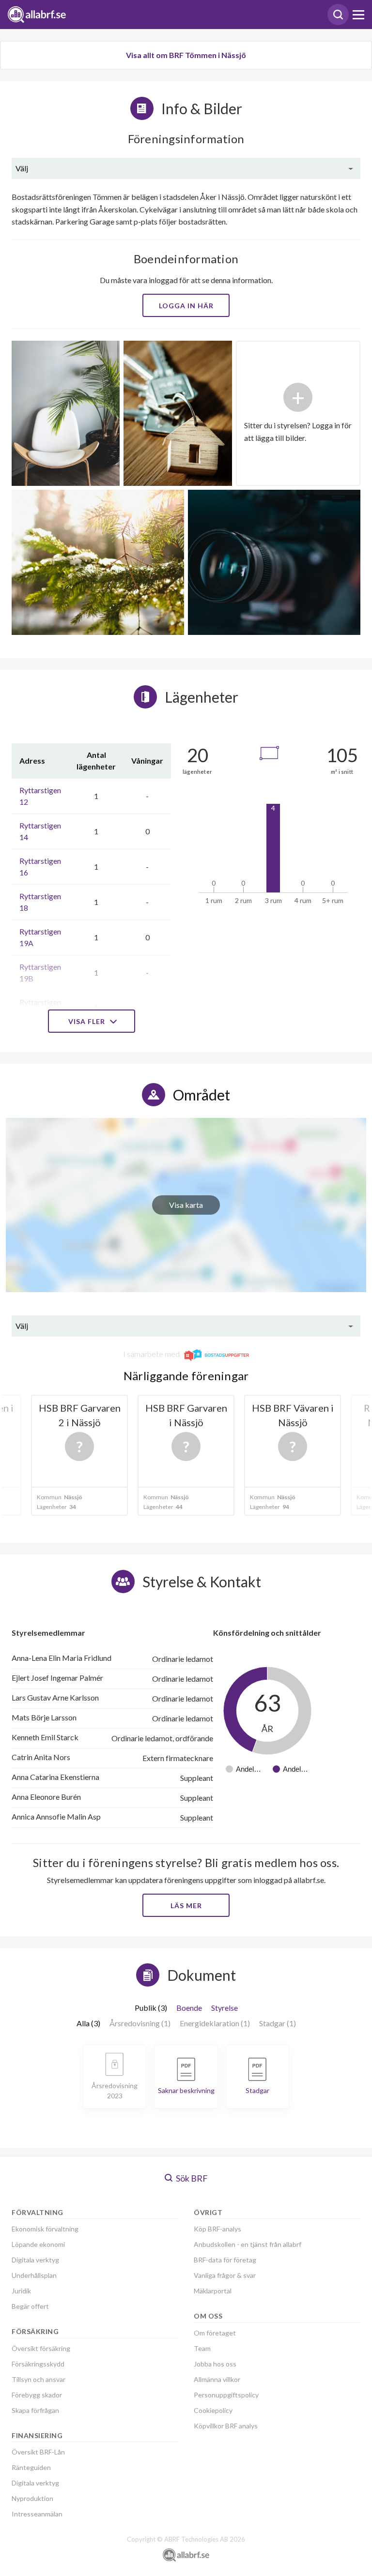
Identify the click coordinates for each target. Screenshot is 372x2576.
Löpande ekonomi (38, 2244)
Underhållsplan (34, 2275)
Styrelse (225, 2008)
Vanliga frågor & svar (225, 2275)
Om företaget (215, 2333)
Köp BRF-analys (217, 2229)
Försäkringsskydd (38, 2364)
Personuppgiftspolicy (226, 2395)
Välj (22, 168)
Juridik (21, 2291)
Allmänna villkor (217, 2379)
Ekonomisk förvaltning (45, 2229)
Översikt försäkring (41, 2348)
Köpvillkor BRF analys (226, 2426)
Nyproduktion (32, 2498)
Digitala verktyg (35, 2260)
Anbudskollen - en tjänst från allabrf (248, 2244)
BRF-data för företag (225, 2260)
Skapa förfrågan (35, 2410)
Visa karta (186, 1205)
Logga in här (186, 306)
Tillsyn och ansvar (39, 2379)
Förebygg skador (37, 2395)
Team (202, 2348)
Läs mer (186, 1906)
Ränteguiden (31, 2467)
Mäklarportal (213, 2291)
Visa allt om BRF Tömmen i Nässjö (186, 55)
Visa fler (88, 1021)
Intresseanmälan (37, 2514)
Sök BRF (191, 2178)
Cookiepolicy (213, 2410)
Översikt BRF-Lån (38, 2452)
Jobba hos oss (215, 2364)
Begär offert (30, 2306)
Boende (189, 2008)
